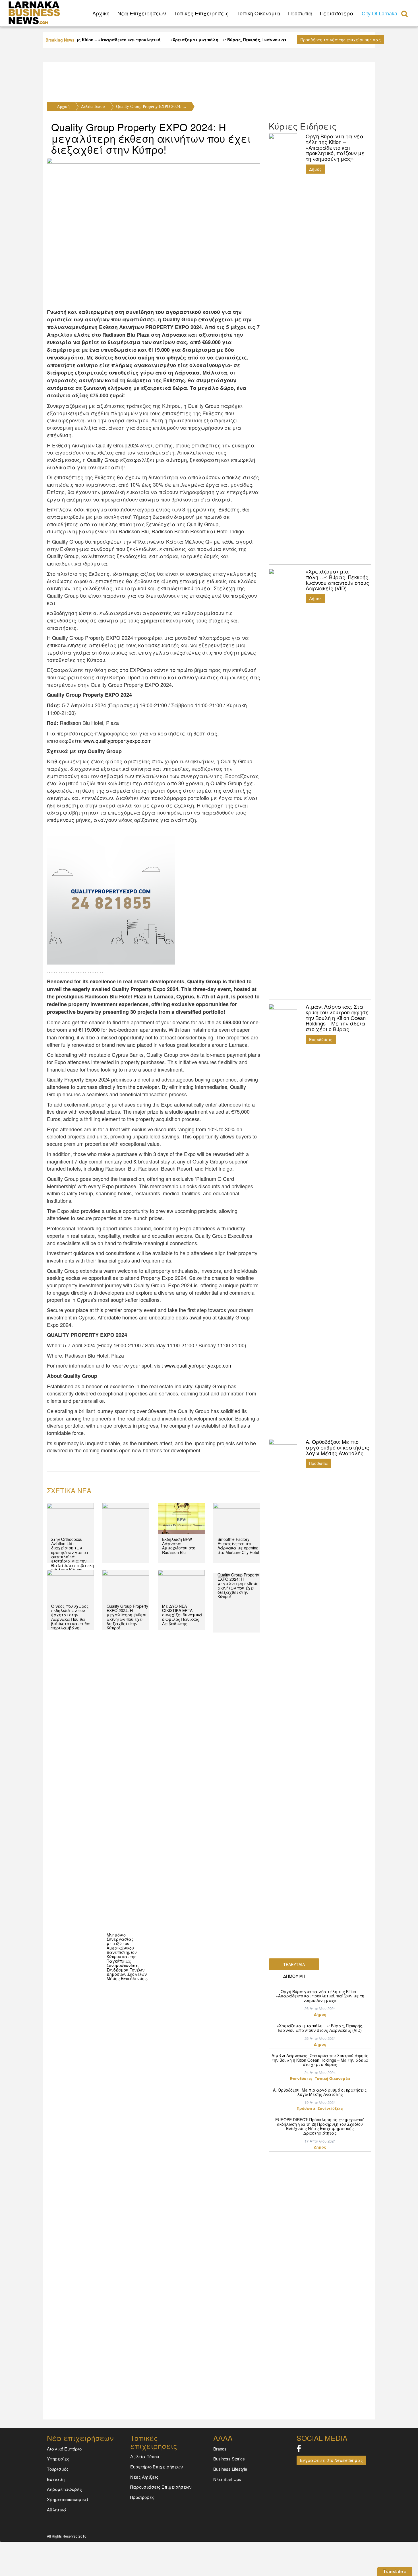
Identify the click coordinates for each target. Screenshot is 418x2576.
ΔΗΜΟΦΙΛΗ (294, 1976)
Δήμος (315, 169)
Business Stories (229, 2459)
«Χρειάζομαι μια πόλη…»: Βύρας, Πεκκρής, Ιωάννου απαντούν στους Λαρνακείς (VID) (320, 2028)
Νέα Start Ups (227, 2479)
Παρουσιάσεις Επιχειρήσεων (161, 2487)
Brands (220, 2449)
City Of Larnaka (379, 13)
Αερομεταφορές (64, 2489)
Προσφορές (142, 2497)
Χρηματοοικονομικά (68, 2499)
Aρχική (101, 13)
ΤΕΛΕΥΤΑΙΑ (294, 1964)
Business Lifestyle (230, 2469)
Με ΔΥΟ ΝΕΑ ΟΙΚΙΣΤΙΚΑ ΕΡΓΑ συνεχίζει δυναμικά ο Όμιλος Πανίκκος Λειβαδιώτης (182, 1615)
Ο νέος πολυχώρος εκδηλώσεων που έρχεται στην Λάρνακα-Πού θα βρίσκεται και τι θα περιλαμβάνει (71, 1617)
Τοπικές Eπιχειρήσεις (201, 13)
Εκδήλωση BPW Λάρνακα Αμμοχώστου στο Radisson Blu (179, 1546)
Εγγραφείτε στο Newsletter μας (331, 2460)
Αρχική (63, 106)
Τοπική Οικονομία (258, 13)
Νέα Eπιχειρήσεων (142, 13)
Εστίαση (56, 2479)
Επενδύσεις (321, 1039)
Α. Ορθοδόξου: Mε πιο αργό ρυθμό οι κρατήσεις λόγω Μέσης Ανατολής (320, 2092)
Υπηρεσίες (58, 2459)
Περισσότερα (337, 13)
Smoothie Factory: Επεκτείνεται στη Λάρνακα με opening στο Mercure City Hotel (238, 1546)
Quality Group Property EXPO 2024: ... (151, 106)
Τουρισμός (58, 2469)
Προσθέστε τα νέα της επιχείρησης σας (341, 40)
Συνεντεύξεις (330, 2108)
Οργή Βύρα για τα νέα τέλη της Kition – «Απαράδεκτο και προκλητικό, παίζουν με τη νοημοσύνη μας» (320, 1996)
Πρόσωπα (300, 13)
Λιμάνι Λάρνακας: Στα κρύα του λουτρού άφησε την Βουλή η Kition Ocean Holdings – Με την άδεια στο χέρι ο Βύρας (320, 2060)
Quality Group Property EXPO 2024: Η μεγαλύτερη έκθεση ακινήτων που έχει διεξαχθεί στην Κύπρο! (151, 138)
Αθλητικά (57, 2510)
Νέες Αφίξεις (144, 2477)
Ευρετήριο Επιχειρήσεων (157, 2467)
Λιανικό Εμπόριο (64, 2449)
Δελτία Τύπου (93, 106)
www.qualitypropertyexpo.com (117, 741)
